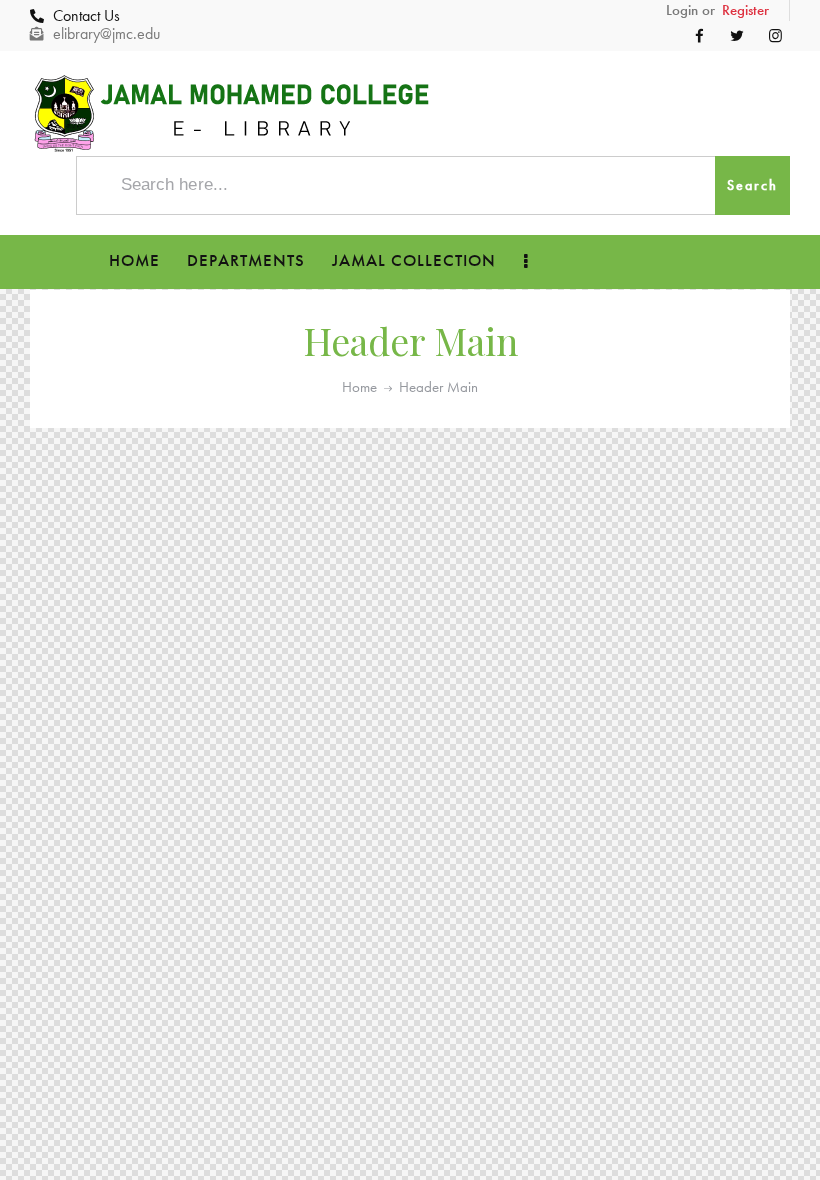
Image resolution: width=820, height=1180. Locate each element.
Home (359, 387)
